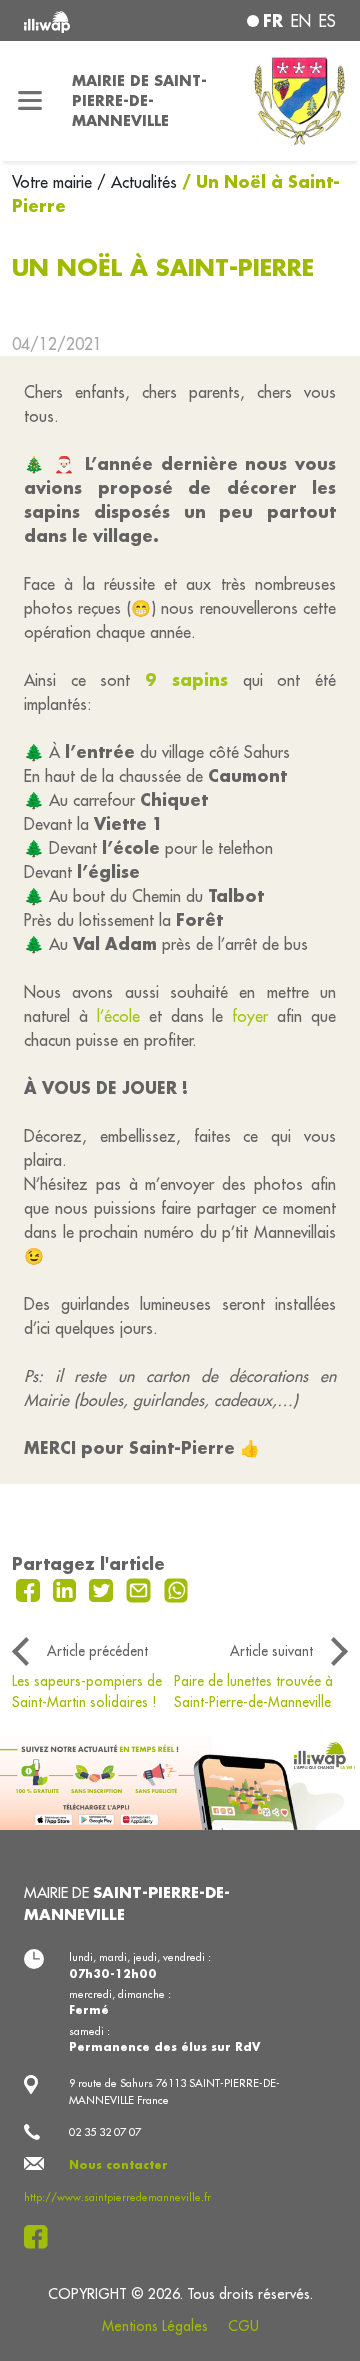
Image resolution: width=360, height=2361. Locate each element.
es (327, 21)
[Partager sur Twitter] (103, 1588)
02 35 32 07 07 (105, 2132)
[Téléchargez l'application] (180, 1781)
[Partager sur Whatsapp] (176, 1588)
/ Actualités (137, 182)
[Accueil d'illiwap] (82, 20)
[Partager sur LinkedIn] (67, 1588)
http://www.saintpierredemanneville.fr (117, 2197)
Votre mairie (54, 182)
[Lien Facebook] (41, 2237)
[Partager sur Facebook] (30, 1588)
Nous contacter (118, 2165)
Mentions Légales (155, 2326)
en (301, 21)
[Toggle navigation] (30, 101)
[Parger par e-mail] (141, 1588)
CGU (243, 2326)
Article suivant (271, 1651)
